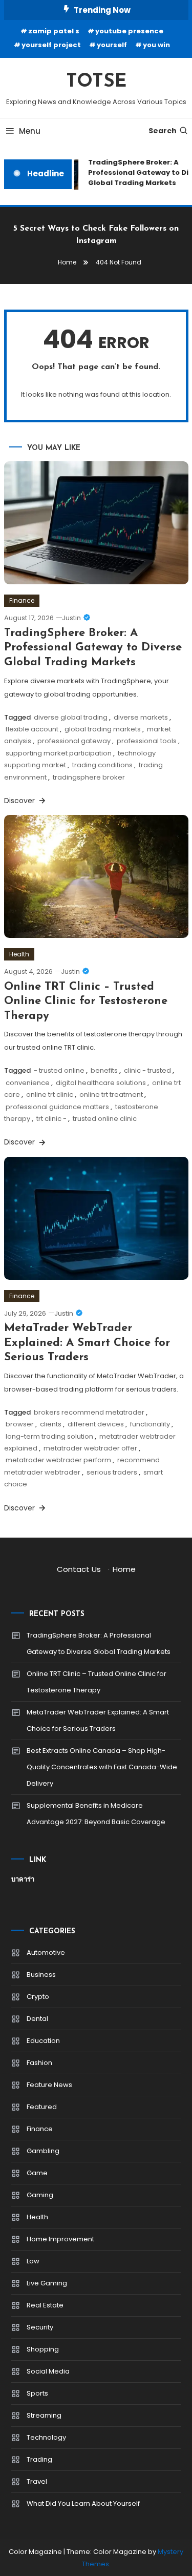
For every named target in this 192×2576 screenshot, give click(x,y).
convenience (28, 1083)
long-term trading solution (49, 1436)
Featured (42, 2107)
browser (20, 1424)
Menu (30, 131)
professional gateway (74, 741)
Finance (22, 600)
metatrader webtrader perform (58, 1460)
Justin (71, 618)
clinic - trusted (147, 1070)
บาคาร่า (23, 1879)
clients (51, 1424)
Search (163, 131)
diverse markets (141, 717)
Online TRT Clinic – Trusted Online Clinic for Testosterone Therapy (86, 1001)
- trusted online (59, 1070)
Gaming (40, 2195)
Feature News (49, 2085)
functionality (150, 1424)
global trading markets (103, 729)
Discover (20, 801)
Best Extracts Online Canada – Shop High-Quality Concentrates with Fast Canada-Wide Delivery (102, 1767)
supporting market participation (59, 753)
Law (33, 2261)
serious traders (112, 1472)
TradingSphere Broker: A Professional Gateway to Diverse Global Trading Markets (93, 648)
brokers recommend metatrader (89, 1412)
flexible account (32, 729)
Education (43, 2041)
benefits (104, 1070)
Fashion (39, 2063)
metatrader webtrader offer (90, 1448)
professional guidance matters (57, 1107)
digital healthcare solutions (101, 1083)
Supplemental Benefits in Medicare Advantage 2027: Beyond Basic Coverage (96, 1814)
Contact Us (79, 1569)
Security (40, 2327)
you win (156, 45)
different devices (96, 1424)
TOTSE (96, 82)
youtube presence (129, 31)
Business (41, 1975)
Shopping (43, 2349)
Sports (37, 2393)
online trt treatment (111, 1095)
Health (19, 954)
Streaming (44, 2415)
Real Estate (45, 2305)
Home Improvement (60, 2239)
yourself (112, 45)
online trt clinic (50, 1095)
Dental (37, 2019)
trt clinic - (51, 1119)
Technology (46, 2437)
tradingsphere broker (89, 777)
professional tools (147, 741)
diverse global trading (71, 717)
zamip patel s (54, 31)
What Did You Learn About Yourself (83, 2503)
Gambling (43, 2151)
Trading (39, 2459)
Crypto (38, 1997)
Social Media (48, 2371)
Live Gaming (47, 2283)
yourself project (51, 45)
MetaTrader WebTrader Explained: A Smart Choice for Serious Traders (87, 1343)
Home (124, 1569)
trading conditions (102, 765)
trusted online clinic (105, 1119)
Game (37, 2173)
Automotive (46, 1953)
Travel (37, 2481)
